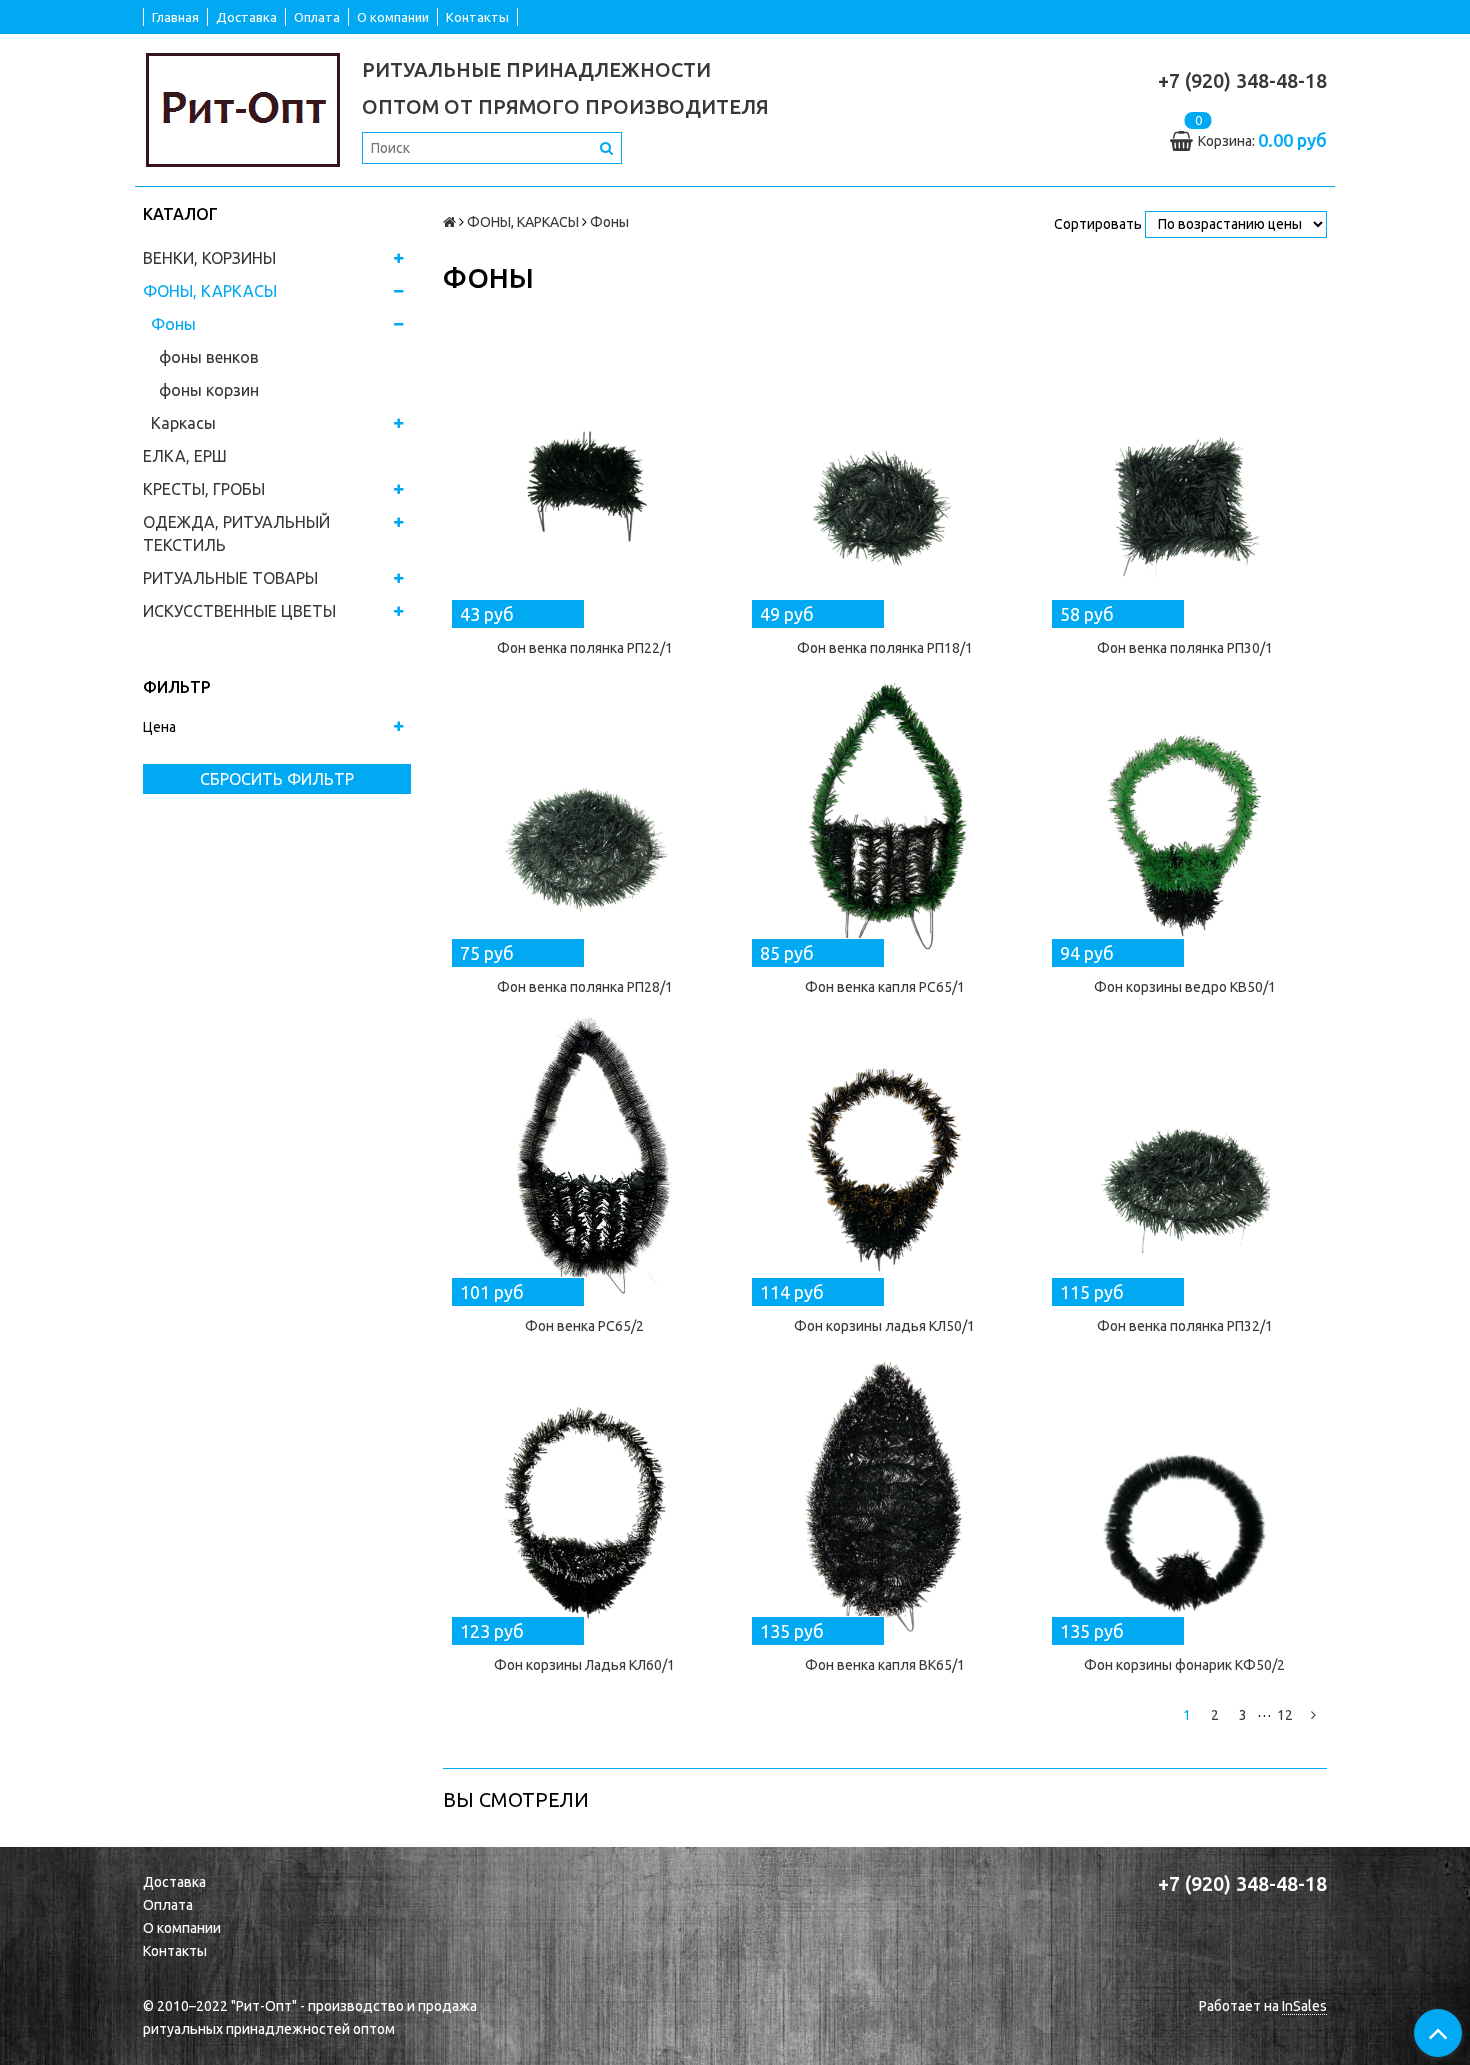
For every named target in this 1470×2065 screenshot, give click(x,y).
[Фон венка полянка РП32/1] (1185, 1157)
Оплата (317, 17)
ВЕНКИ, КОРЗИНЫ (209, 258)
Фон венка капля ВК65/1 (885, 1665)
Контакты (477, 17)
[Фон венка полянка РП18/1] (885, 479)
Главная (175, 17)
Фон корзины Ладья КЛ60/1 (584, 1665)
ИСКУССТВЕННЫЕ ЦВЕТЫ (239, 611)
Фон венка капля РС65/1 (885, 987)
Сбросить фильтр (277, 779)
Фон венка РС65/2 (584, 1326)
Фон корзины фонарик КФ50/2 (1184, 1665)
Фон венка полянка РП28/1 (585, 987)
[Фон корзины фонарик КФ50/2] (1185, 1496)
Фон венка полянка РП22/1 (585, 648)
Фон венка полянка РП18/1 (885, 648)
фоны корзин (209, 390)
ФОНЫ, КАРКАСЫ (210, 291)
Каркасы (183, 423)
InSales (1304, 2006)
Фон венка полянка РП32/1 (1185, 1326)
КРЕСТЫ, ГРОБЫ (204, 489)
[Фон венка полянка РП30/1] (1185, 479)
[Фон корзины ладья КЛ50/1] (885, 1157)
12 (1285, 1715)
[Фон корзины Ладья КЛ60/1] (585, 1496)
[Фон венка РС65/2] (585, 1157)
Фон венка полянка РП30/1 (1185, 648)
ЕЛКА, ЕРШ (185, 456)
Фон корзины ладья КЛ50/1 (884, 1326)
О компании (393, 17)
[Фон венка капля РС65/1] (885, 818)
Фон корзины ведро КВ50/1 (1185, 987)
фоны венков (209, 357)
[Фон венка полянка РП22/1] (585, 479)
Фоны (173, 324)
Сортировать (1098, 224)
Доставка (246, 17)
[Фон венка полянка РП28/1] (585, 818)
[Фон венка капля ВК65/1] (885, 1496)
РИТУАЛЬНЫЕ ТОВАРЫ (230, 578)
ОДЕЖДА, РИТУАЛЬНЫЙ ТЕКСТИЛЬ (236, 533)
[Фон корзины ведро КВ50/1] (1185, 818)
